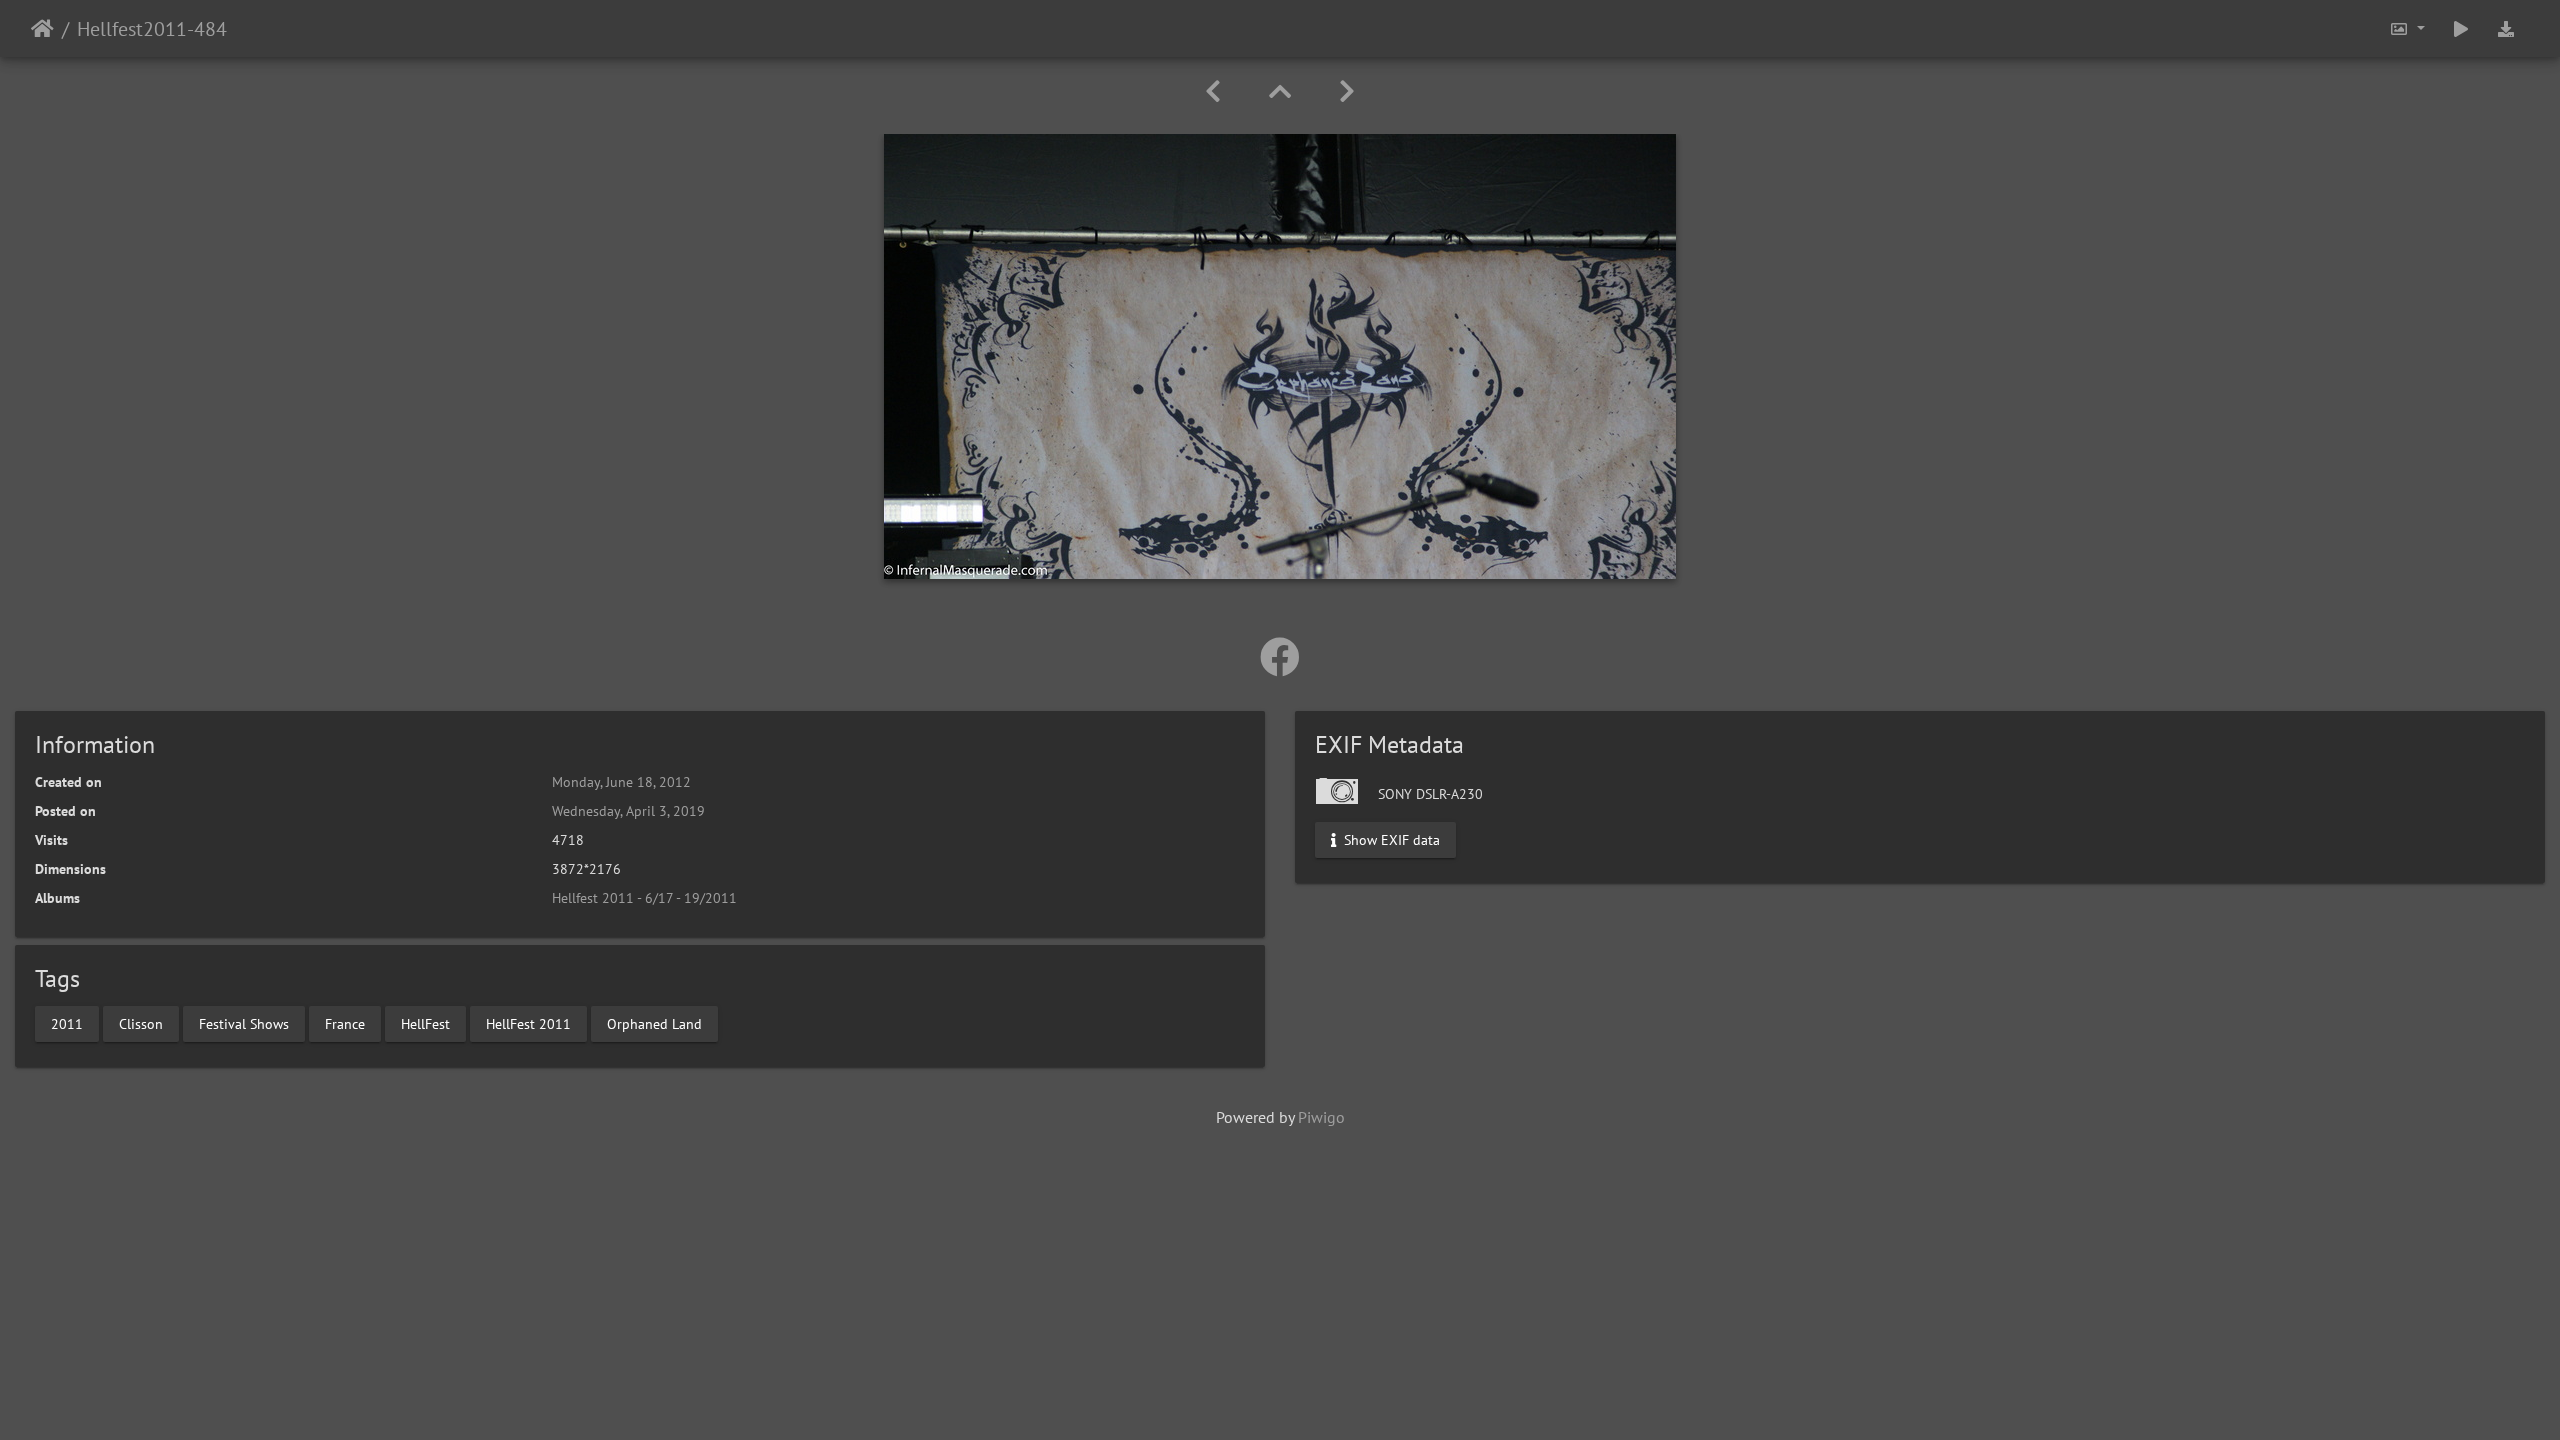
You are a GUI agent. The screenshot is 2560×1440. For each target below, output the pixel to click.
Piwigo (1321, 1117)
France (345, 1023)
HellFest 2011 (528, 1023)
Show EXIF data (1390, 840)
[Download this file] (2506, 28)
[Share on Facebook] (1280, 657)
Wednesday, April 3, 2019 (628, 811)
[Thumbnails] (1280, 91)
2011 (67, 1023)
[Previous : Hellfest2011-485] (1213, 91)
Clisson (141, 1023)
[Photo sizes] (2407, 28)
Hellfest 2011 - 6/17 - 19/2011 (644, 898)
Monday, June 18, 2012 (621, 782)
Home (42, 29)
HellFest (425, 1023)
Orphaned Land (654, 1023)
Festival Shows (244, 1023)
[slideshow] (2461, 28)
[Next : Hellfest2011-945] (1347, 91)
